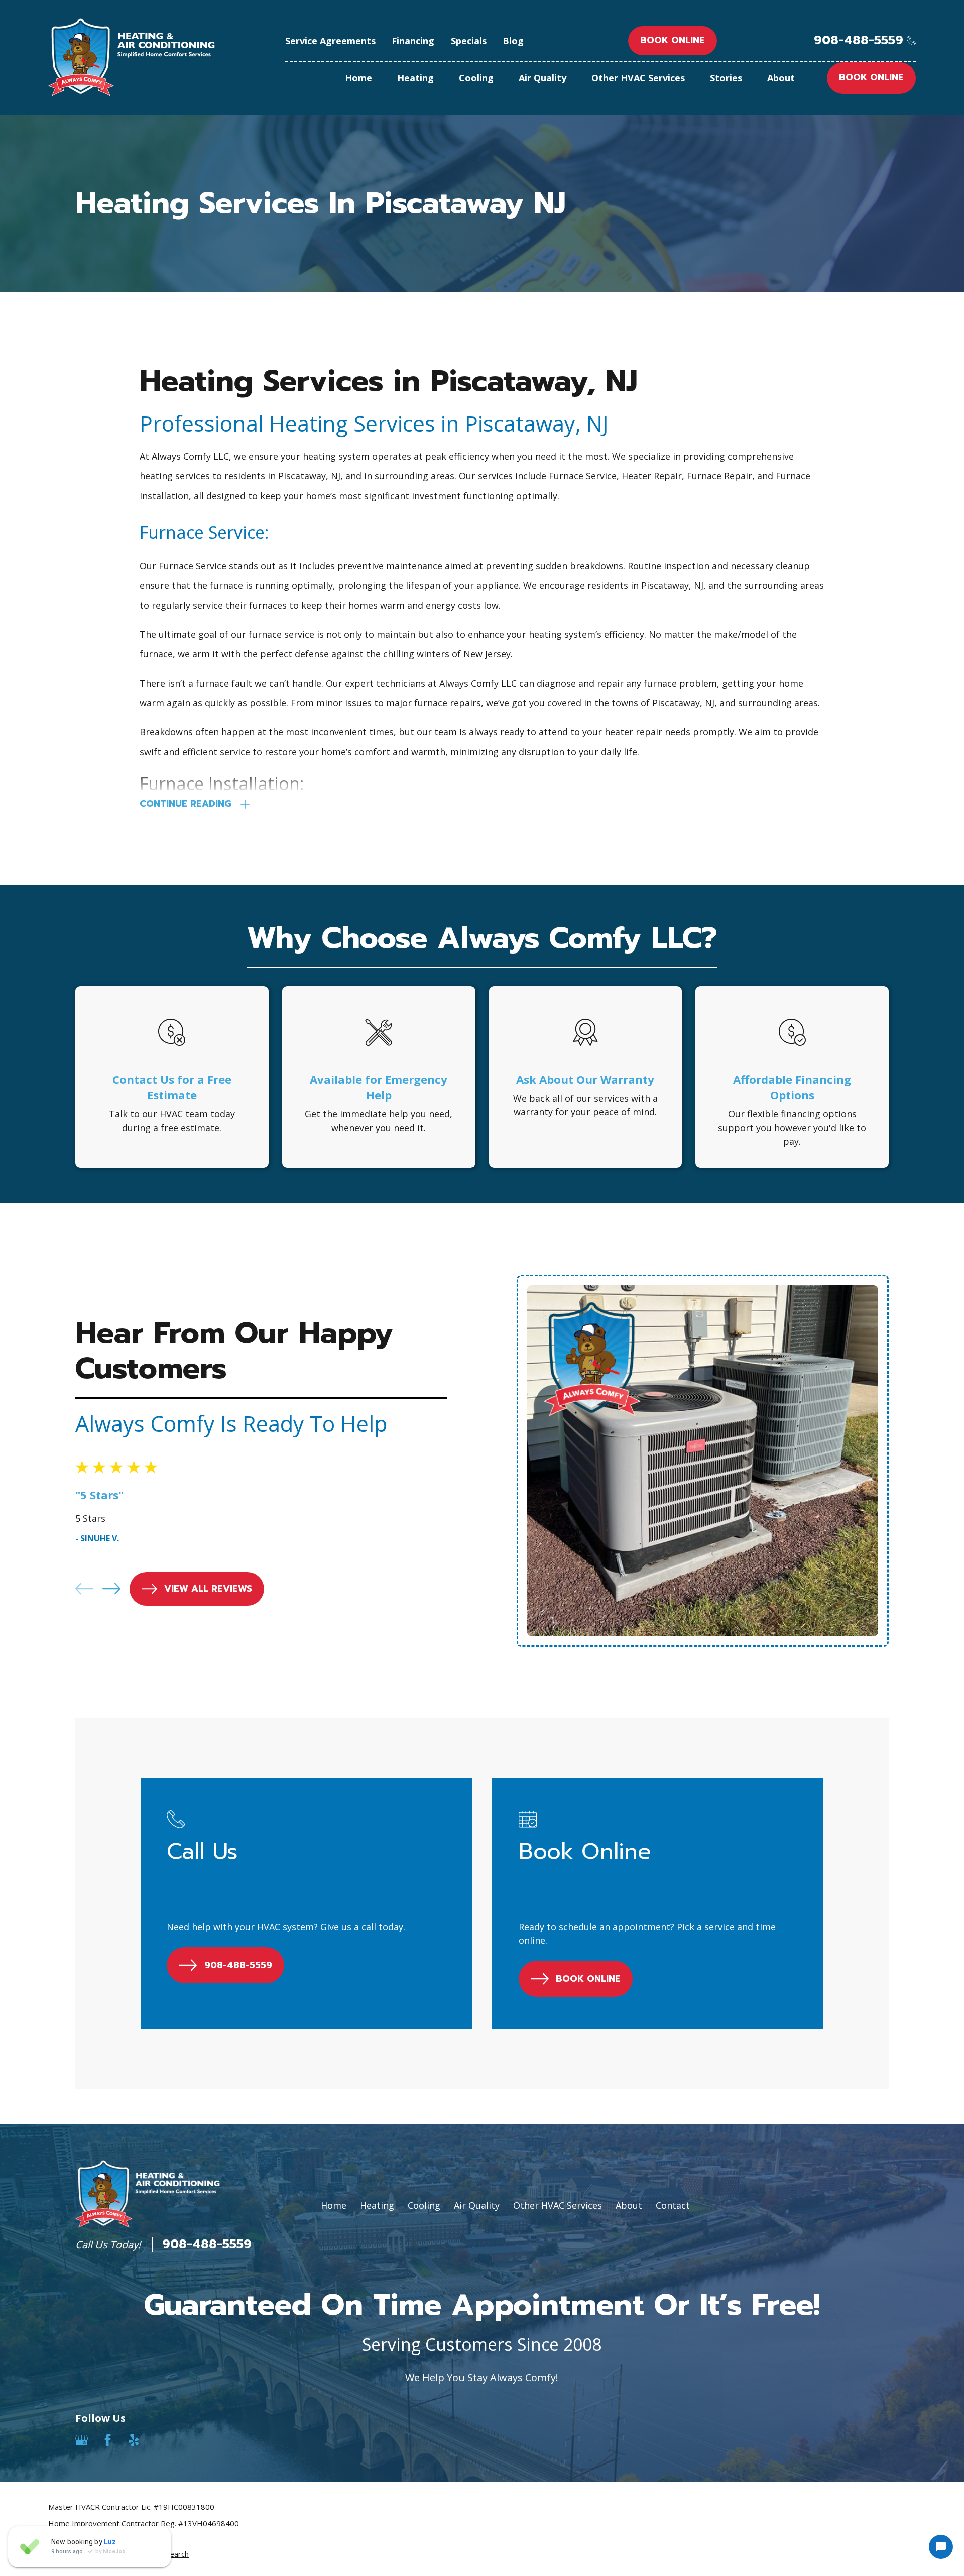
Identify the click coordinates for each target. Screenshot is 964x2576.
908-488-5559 (859, 40)
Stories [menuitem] (726, 78)
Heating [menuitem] (415, 78)
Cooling (424, 2205)
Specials (469, 41)
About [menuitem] (781, 78)
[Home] (132, 57)
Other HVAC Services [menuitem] (638, 78)
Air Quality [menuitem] (543, 78)
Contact (673, 2205)
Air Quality (477, 2205)
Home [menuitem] (358, 78)
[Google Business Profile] (82, 2440)
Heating (377, 2205)
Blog (513, 41)
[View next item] (111, 1589)
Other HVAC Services (558, 2205)
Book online (673, 40)
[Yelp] (134, 2440)
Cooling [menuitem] (476, 78)
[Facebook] (108, 2440)
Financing (413, 41)
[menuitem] (63, 2554)
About (629, 2205)
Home (334, 2205)
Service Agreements (330, 41)
